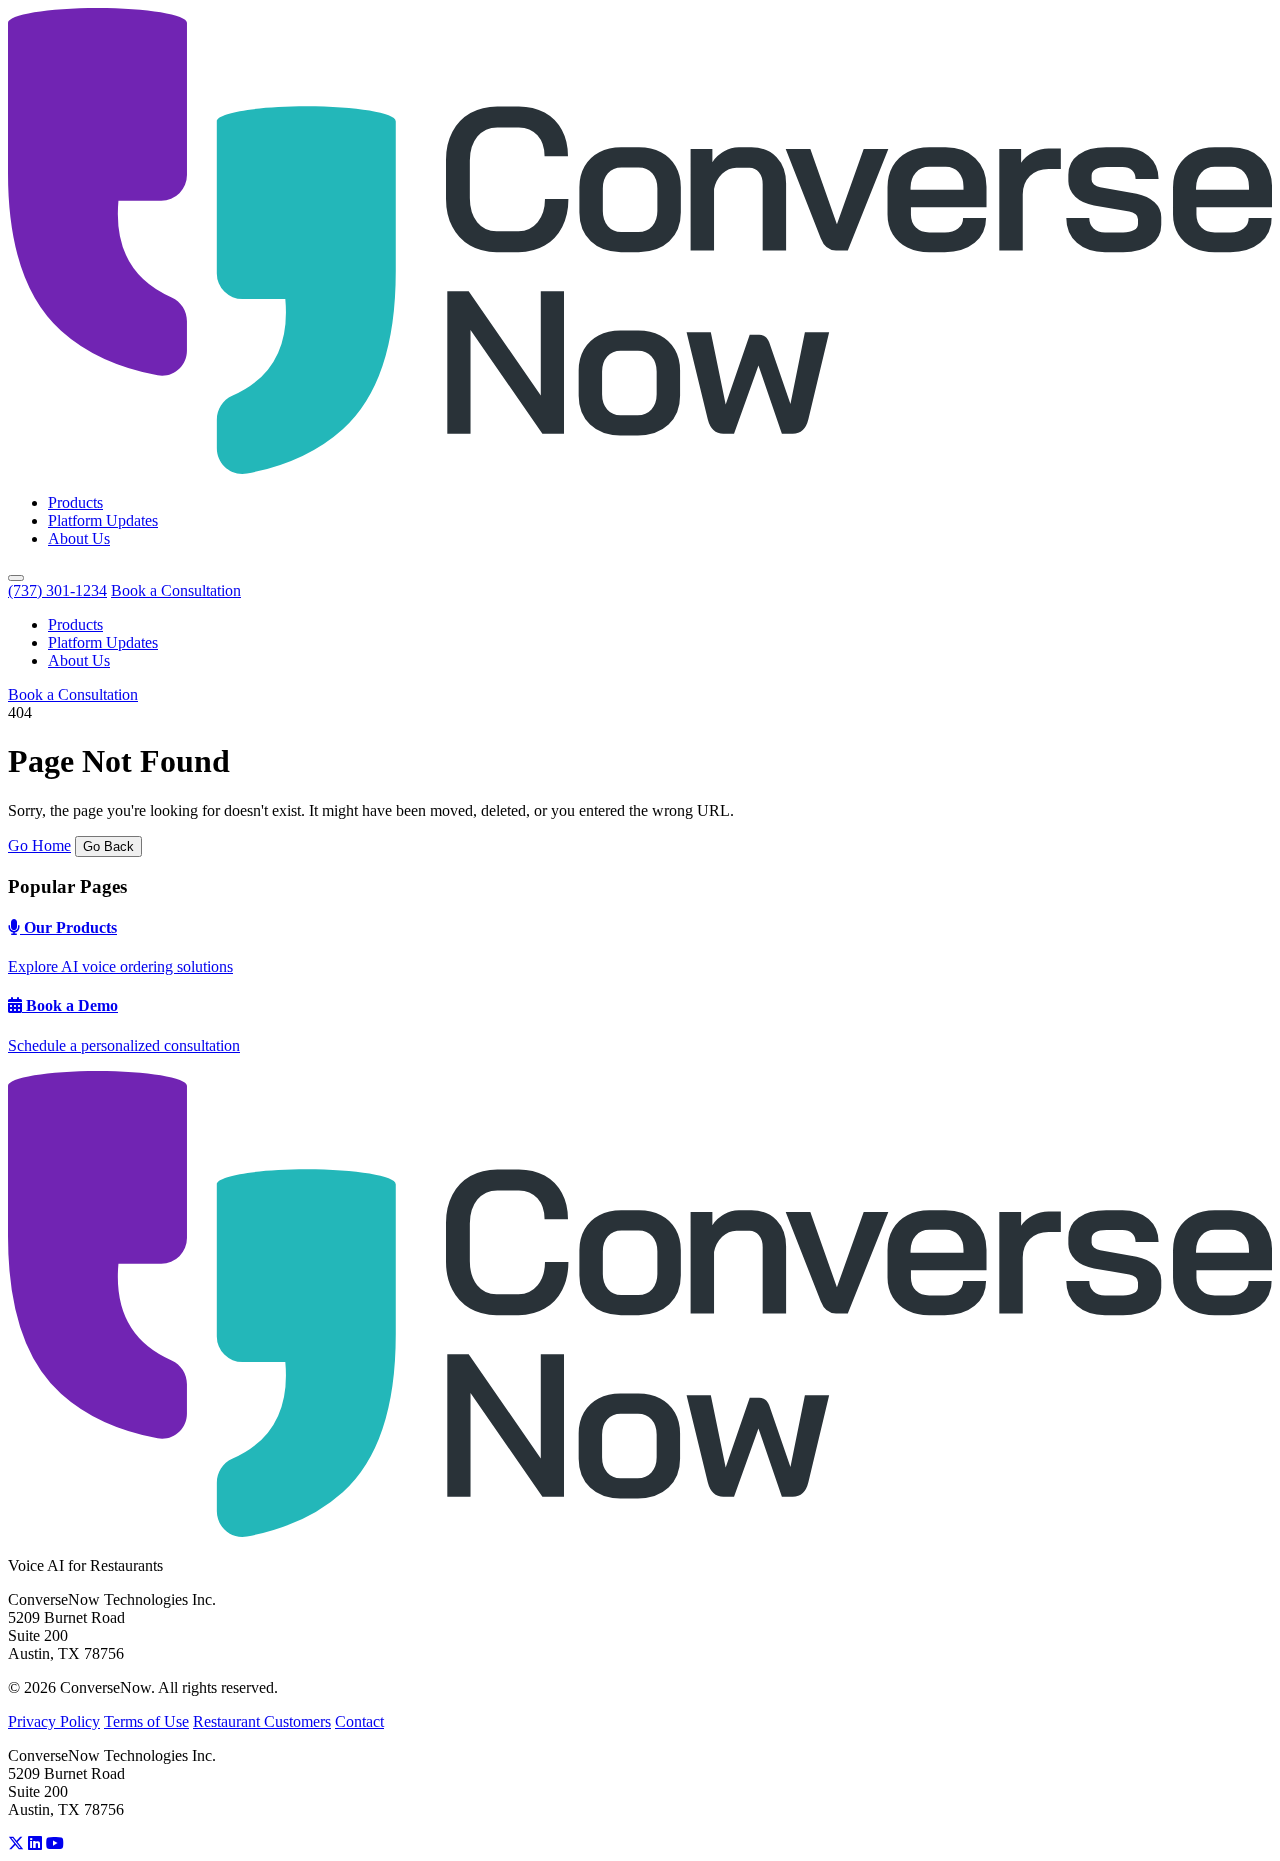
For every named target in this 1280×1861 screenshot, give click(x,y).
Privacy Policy (54, 1721)
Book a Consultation (176, 590)
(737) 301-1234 (57, 590)
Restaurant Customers (262, 1721)
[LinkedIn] (35, 1843)
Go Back (108, 846)
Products (75, 502)
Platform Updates (103, 520)
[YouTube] (55, 1843)
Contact (359, 1721)
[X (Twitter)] (16, 1843)
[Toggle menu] (16, 578)
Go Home (39, 845)
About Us (79, 538)
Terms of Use (146, 1721)
